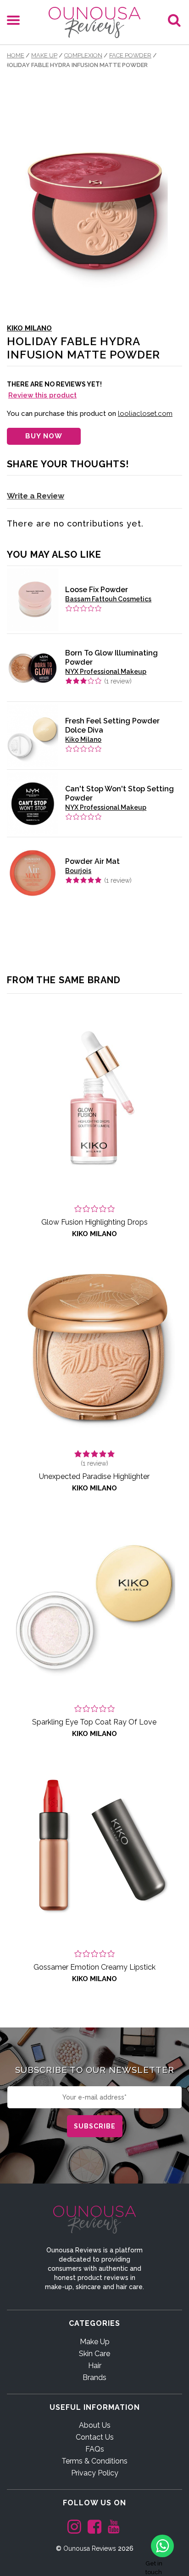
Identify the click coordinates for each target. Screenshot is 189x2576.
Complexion (83, 55)
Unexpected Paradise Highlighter (94, 1476)
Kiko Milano (29, 328)
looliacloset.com (145, 414)
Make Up (44, 55)
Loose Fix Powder (97, 590)
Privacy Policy (95, 2473)
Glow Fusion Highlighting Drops (94, 1222)
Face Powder (130, 55)
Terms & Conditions (94, 2461)
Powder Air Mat (92, 861)
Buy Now (44, 436)
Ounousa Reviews (90, 2548)
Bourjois (78, 871)
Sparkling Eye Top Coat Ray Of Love (94, 1722)
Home (16, 55)
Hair (95, 2366)
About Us (95, 2425)
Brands (94, 2377)
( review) (118, 681)
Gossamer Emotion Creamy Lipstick (94, 1967)
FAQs (95, 2449)
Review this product (42, 395)
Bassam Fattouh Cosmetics (108, 599)
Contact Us (95, 2437)
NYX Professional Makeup (106, 672)
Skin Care (94, 2354)
